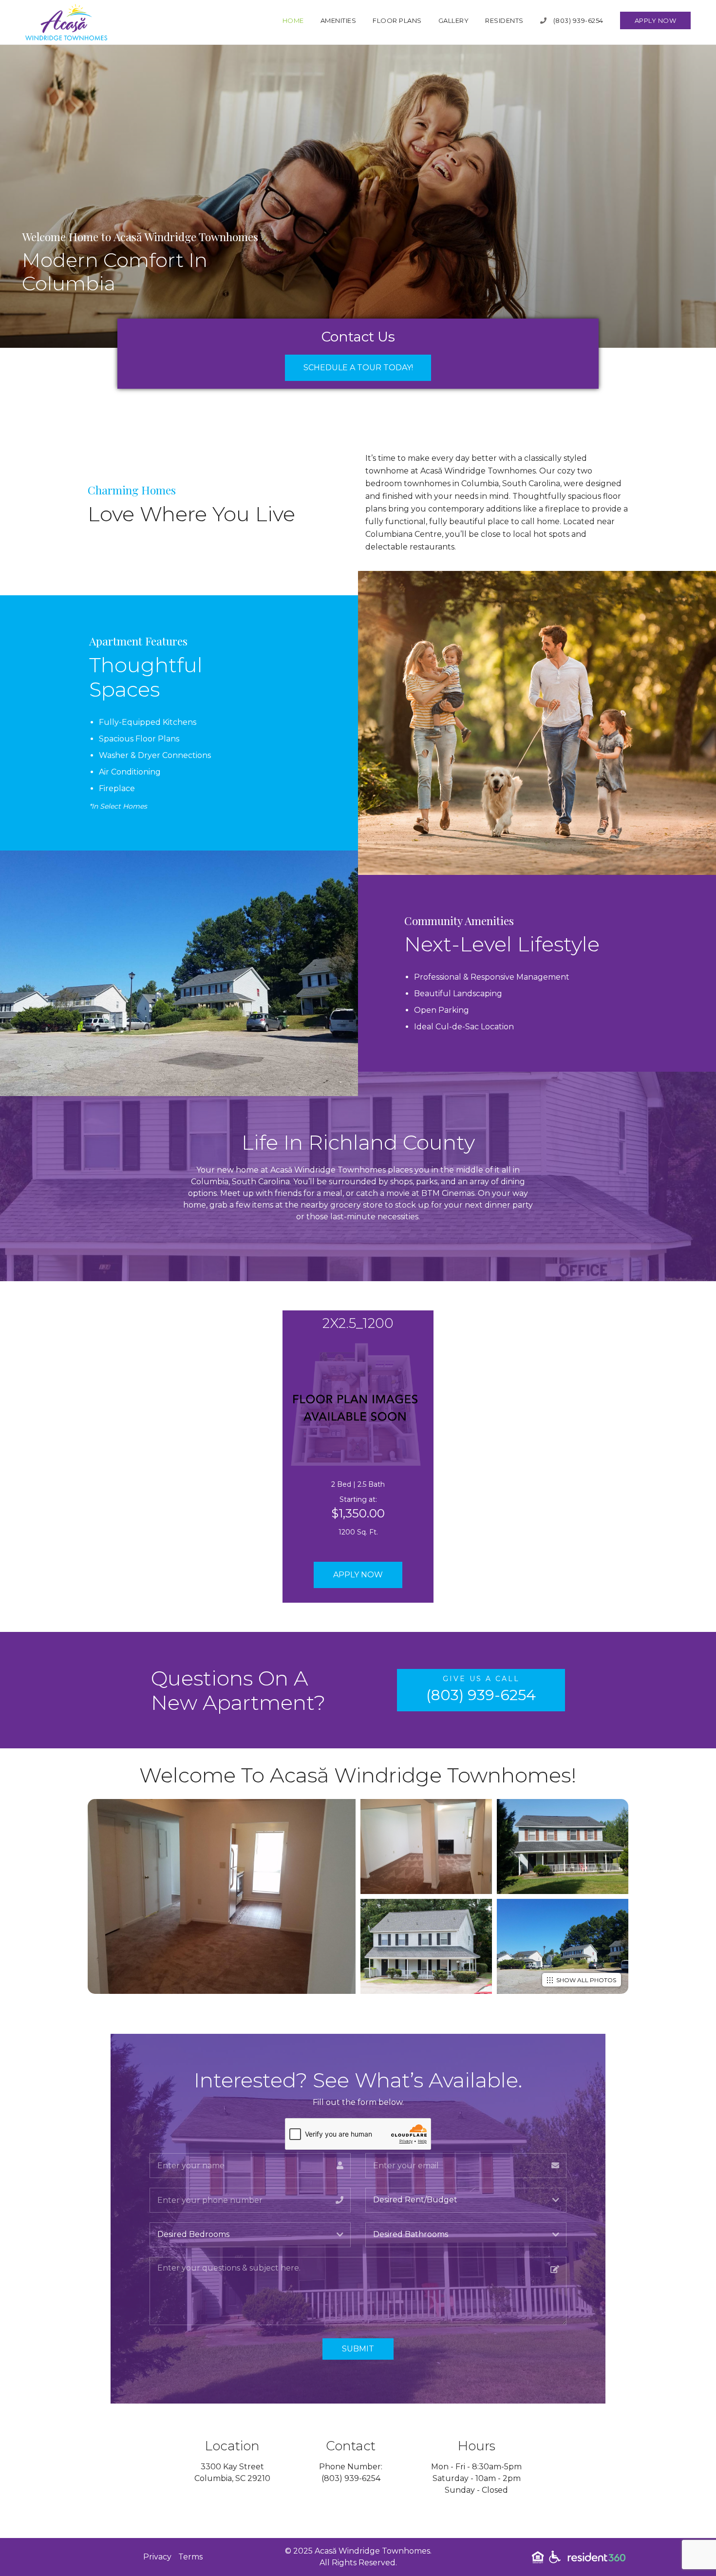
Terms (190, 2557)
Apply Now (656, 20)
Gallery (454, 20)
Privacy (157, 2557)
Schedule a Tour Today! (358, 368)
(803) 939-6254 (577, 20)
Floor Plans (397, 20)
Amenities (339, 20)
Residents (504, 20)
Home (293, 20)
